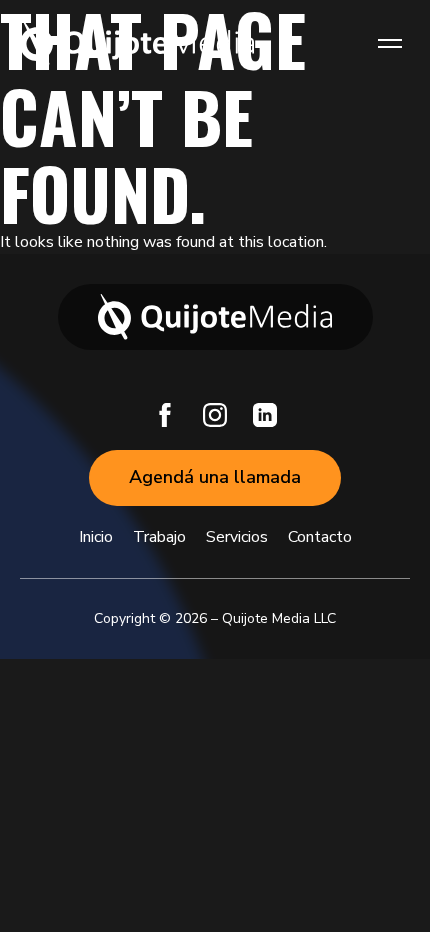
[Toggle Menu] (390, 43)
